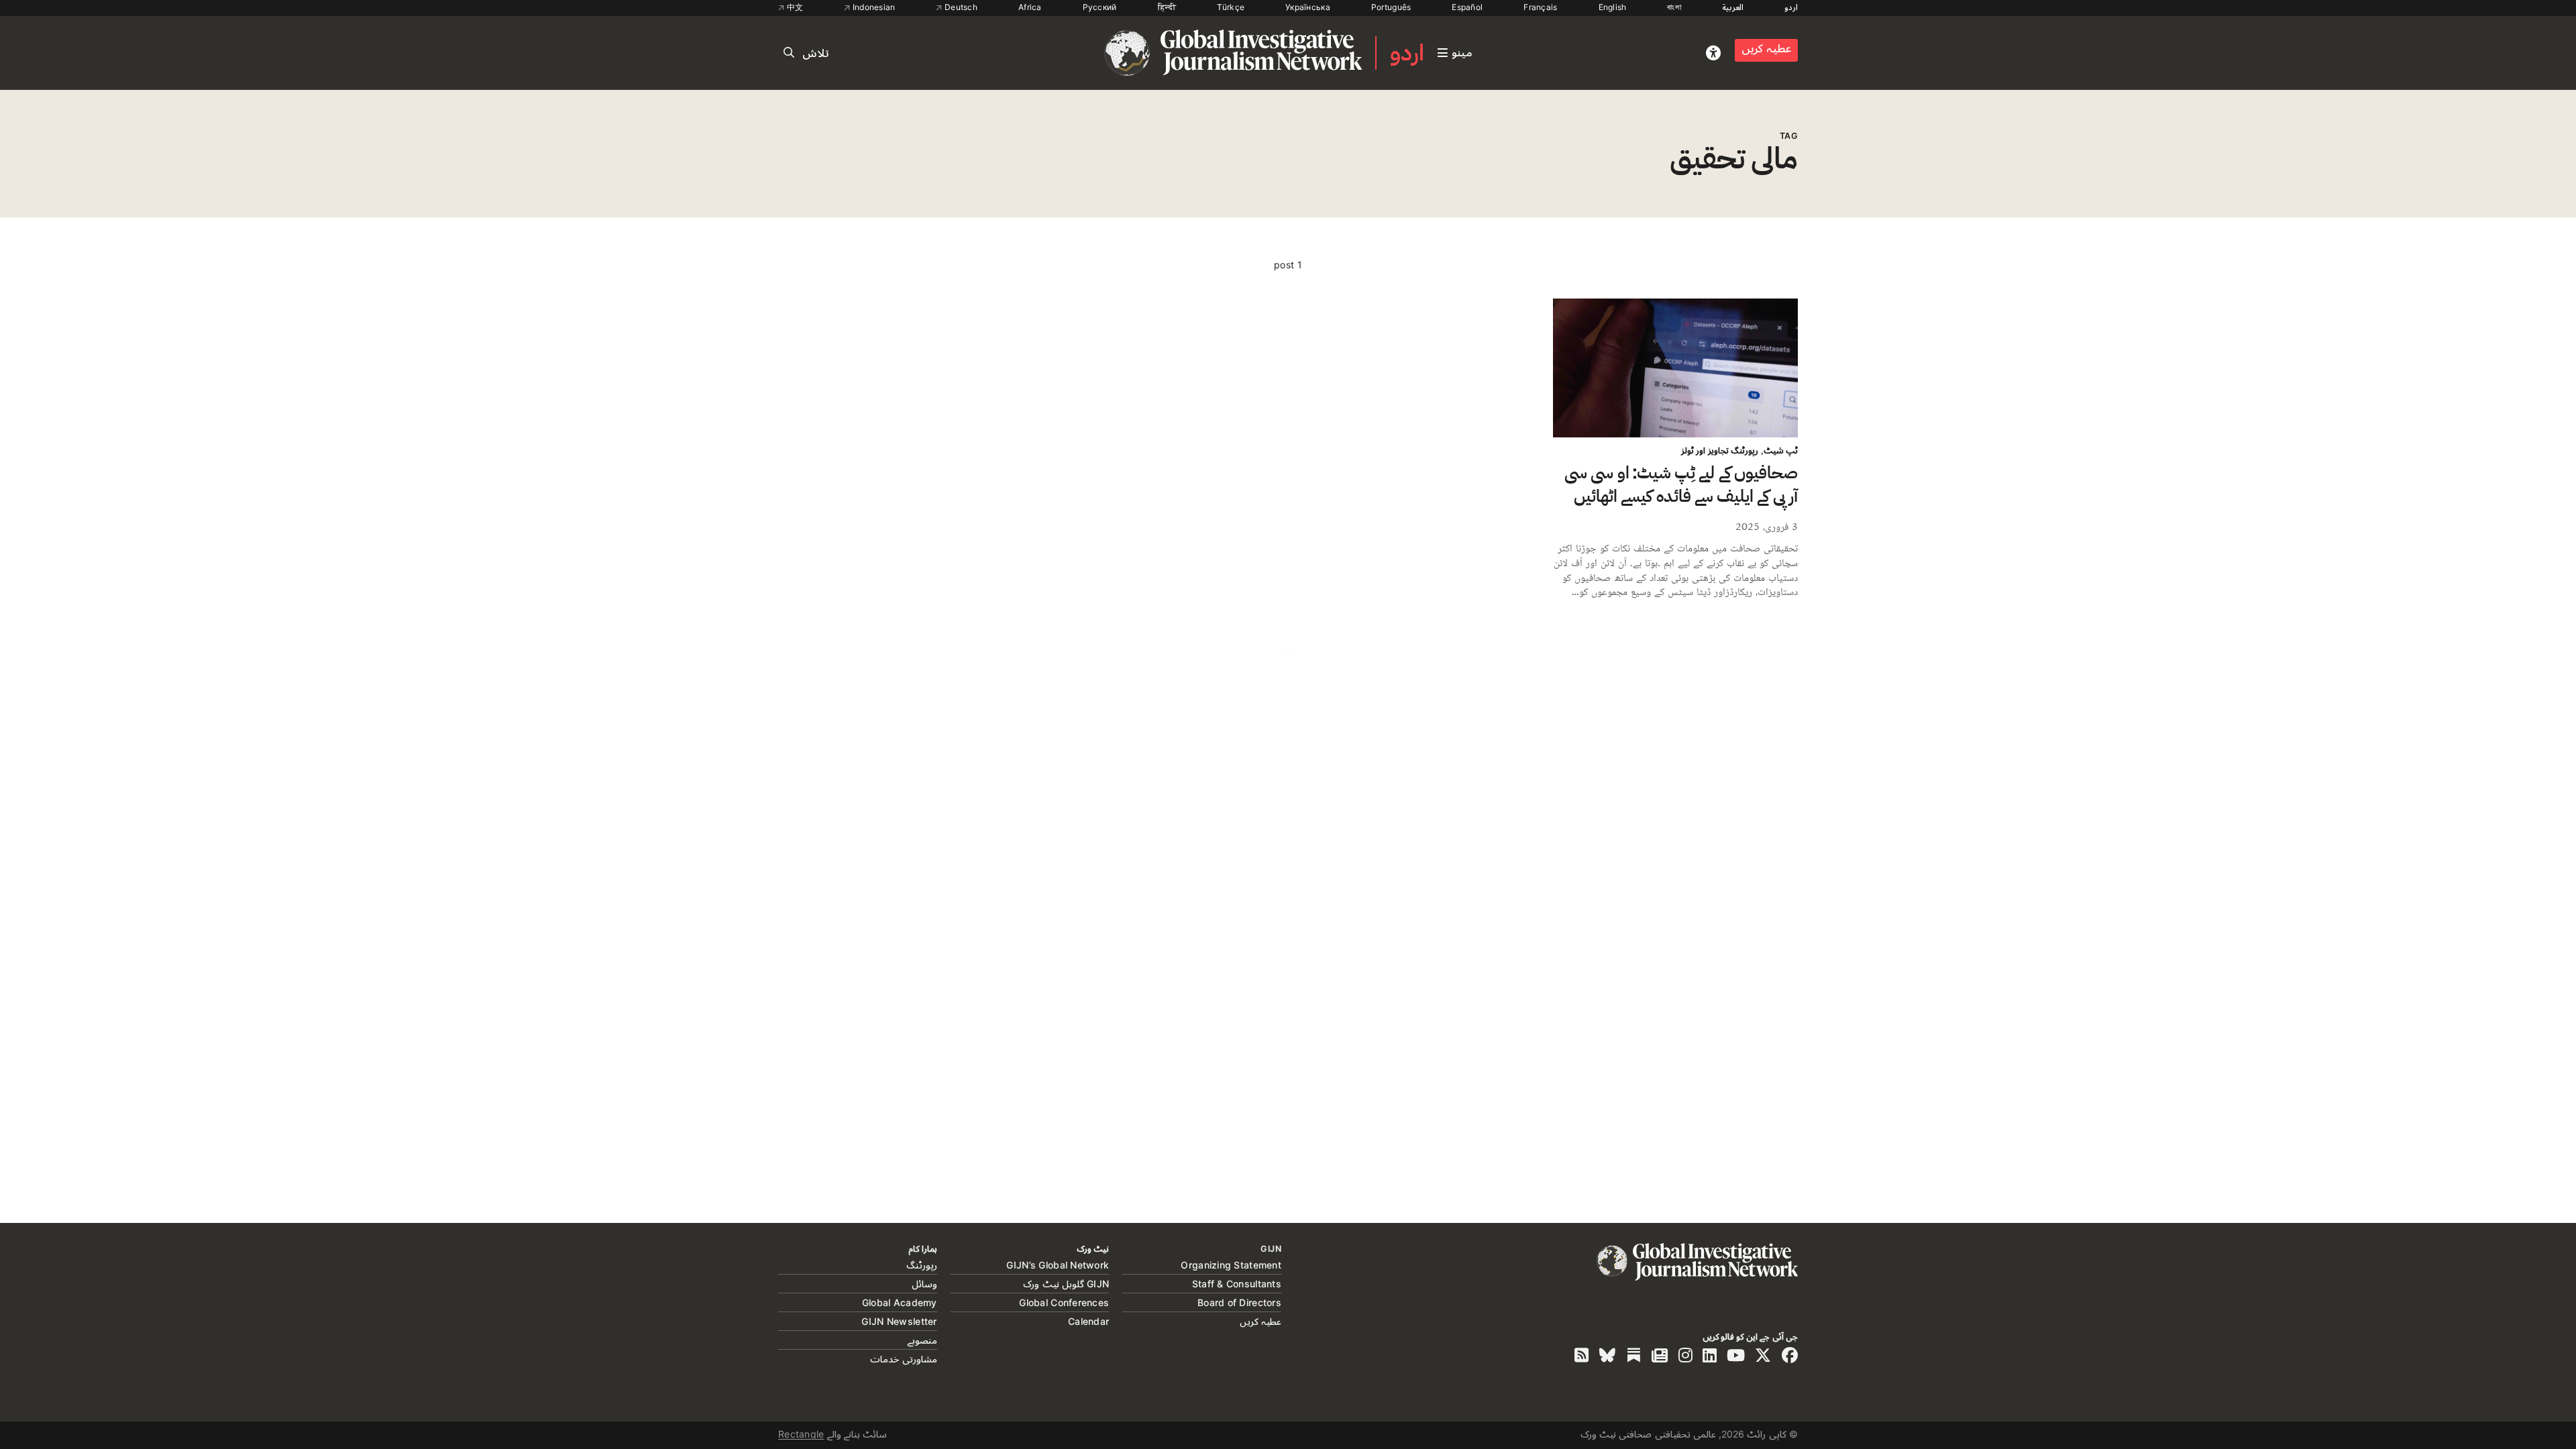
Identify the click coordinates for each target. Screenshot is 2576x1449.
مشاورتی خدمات (903, 1359)
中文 (794, 7)
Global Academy (900, 1302)
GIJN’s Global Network (1058, 1265)
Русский (1100, 7)
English (1613, 7)
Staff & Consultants (1237, 1284)
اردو (1791, 7)
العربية (1733, 7)
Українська (1308, 7)
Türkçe (1231, 7)
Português (1391, 7)
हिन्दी (1167, 7)
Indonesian (872, 7)
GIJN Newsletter (899, 1321)
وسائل (924, 1284)
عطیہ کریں (1766, 48)
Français (1540, 7)
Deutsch (960, 7)
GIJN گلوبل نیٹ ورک (1066, 1284)
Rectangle (801, 1434)
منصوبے (922, 1340)
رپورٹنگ (922, 1265)
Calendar (1088, 1321)
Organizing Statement (1231, 1265)
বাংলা (1674, 7)
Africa (1030, 7)
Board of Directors (1239, 1302)
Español (1467, 7)
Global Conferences (1064, 1302)
